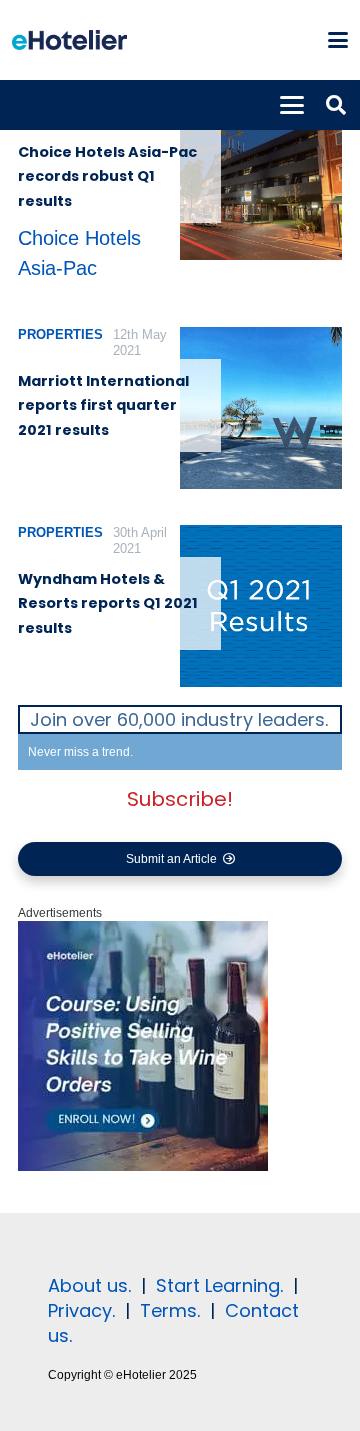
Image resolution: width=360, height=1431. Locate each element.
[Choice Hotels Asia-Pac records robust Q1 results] (261, 179)
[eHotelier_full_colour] (69, 40)
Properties (60, 334)
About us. (89, 1285)
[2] (143, 1167)
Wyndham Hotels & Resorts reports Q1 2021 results (108, 603)
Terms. (170, 1310)
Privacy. (81, 1310)
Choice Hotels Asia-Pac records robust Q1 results (107, 176)
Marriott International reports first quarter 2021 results (103, 405)
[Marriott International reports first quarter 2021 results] (261, 408)
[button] (337, 40)
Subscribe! (180, 799)
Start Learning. (217, 1285)
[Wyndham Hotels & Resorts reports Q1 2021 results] (261, 606)
